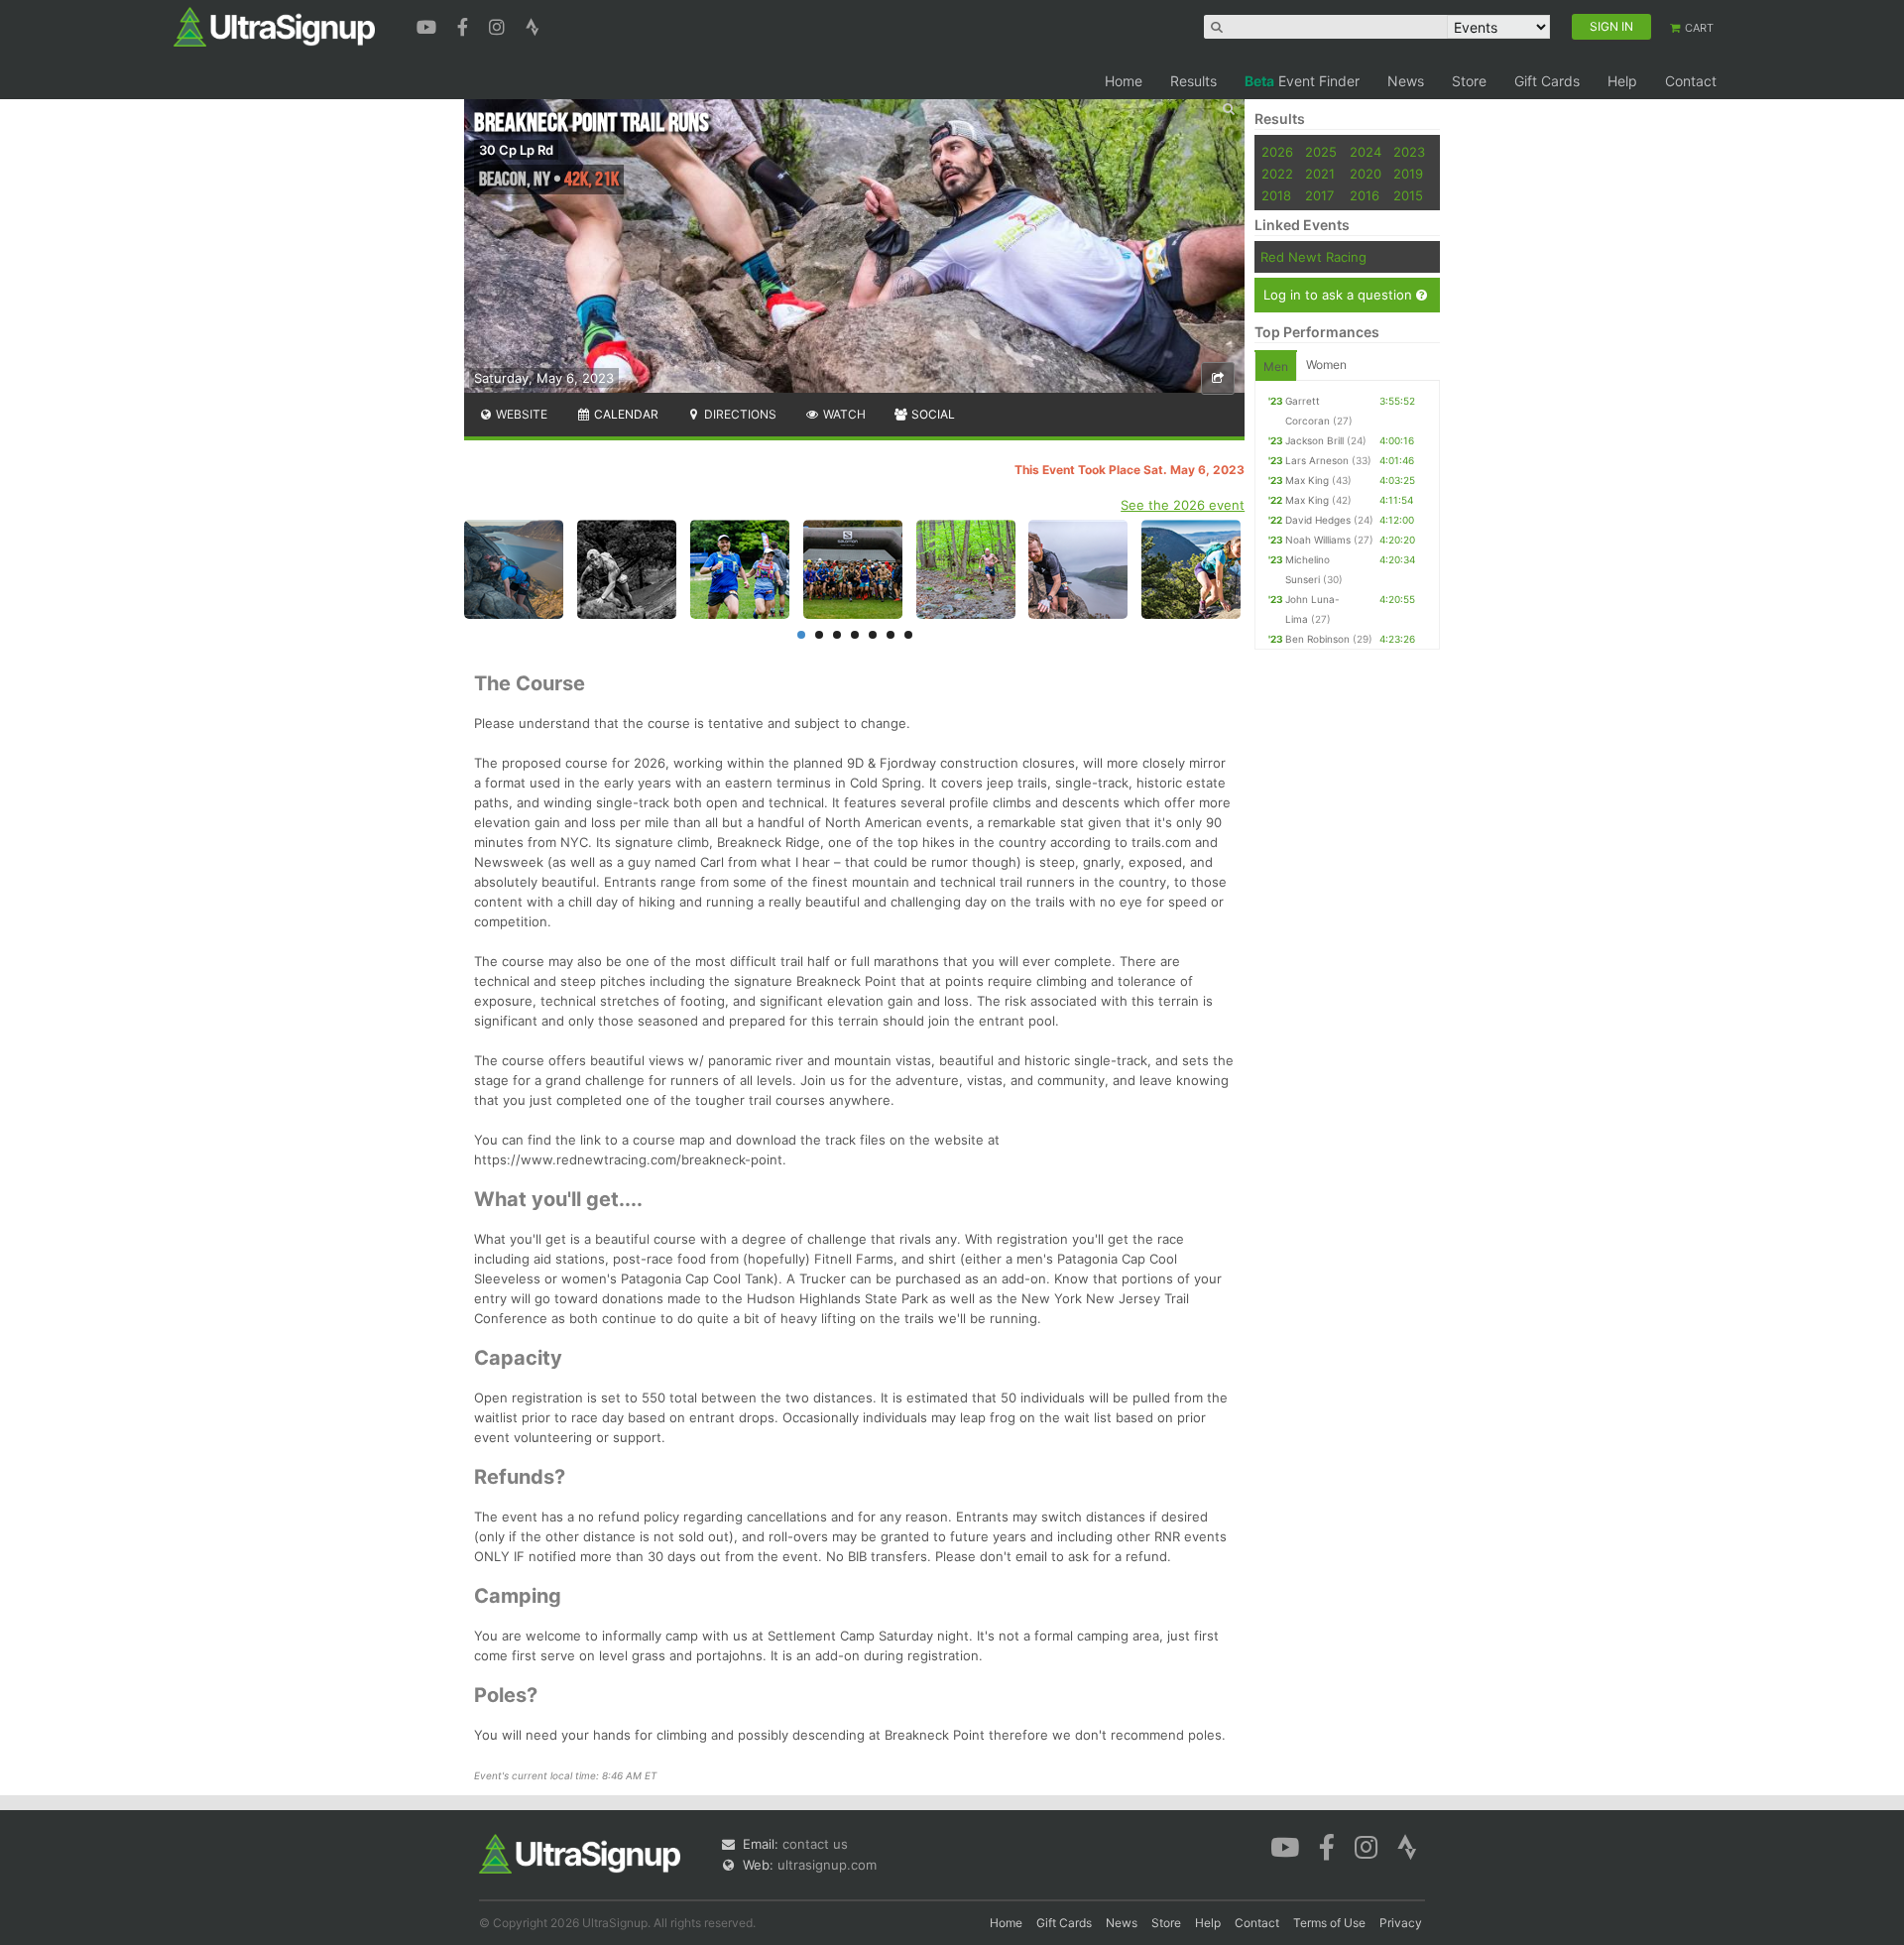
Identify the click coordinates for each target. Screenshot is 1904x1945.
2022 (1277, 174)
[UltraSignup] (274, 26)
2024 (1366, 152)
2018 (1276, 195)
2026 (1277, 152)
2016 (1365, 195)
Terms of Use (1329, 1923)
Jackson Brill (1314, 440)
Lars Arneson (1317, 460)
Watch (843, 414)
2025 (1321, 152)
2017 (1319, 195)
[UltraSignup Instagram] (499, 25)
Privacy (1401, 1923)
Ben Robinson (1317, 639)
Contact (1691, 81)
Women (1326, 365)
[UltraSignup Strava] (533, 25)
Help (1622, 81)
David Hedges (1318, 520)
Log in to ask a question (1340, 295)
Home (1124, 81)
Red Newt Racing (1313, 257)
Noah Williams (1318, 540)
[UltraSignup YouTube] (429, 25)
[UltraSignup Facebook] (465, 25)
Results (1193, 81)
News (1406, 81)
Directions (739, 414)
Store (1469, 81)
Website (520, 414)
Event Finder (1302, 81)
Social (932, 414)
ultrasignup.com (827, 1865)
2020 (1366, 174)
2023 (1409, 152)
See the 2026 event (1183, 505)
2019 (1408, 174)
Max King (1307, 480)
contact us (815, 1844)
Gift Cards (1547, 81)
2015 (1408, 195)
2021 (1320, 174)
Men (1276, 366)
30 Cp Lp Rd (516, 150)
